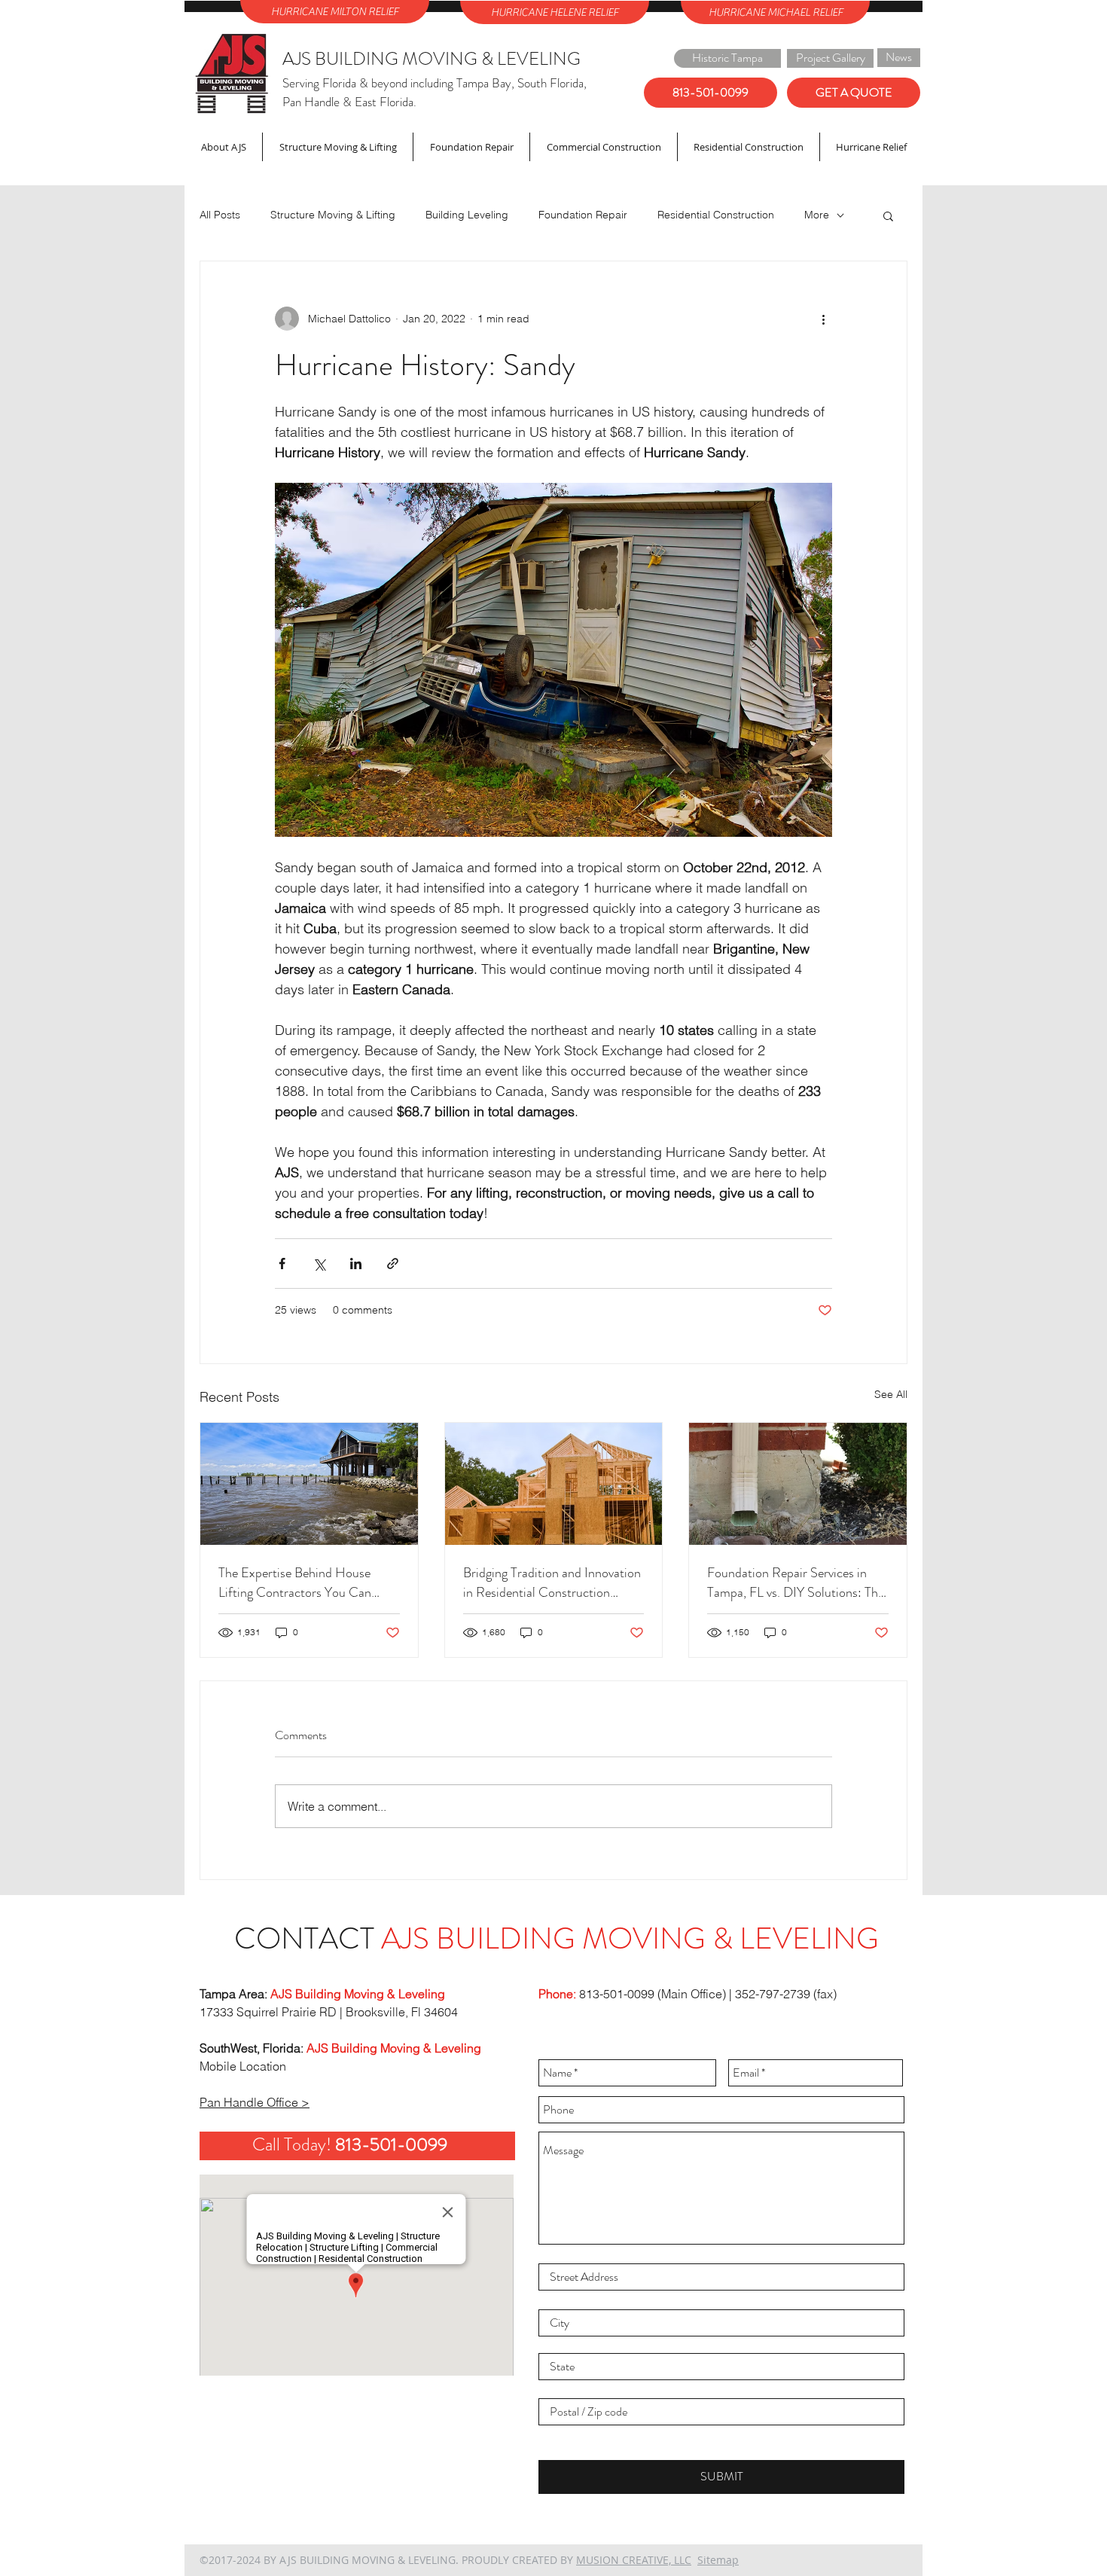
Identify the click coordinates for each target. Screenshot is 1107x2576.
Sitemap (718, 2560)
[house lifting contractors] (309, 1484)
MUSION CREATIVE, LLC (634, 2560)
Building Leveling (467, 215)
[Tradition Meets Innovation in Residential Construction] (554, 1484)
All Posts (220, 215)
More (817, 215)
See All (891, 1394)
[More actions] (823, 319)
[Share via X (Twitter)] (319, 1264)
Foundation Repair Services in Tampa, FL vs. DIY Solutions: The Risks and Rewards (796, 1583)
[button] (888, 215)
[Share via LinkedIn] (356, 1264)
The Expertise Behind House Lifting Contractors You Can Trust (295, 1583)
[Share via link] (393, 1264)
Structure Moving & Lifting (333, 215)
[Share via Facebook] (282, 1264)
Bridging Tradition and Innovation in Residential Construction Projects (552, 1583)
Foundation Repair (583, 215)
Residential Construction (716, 215)
